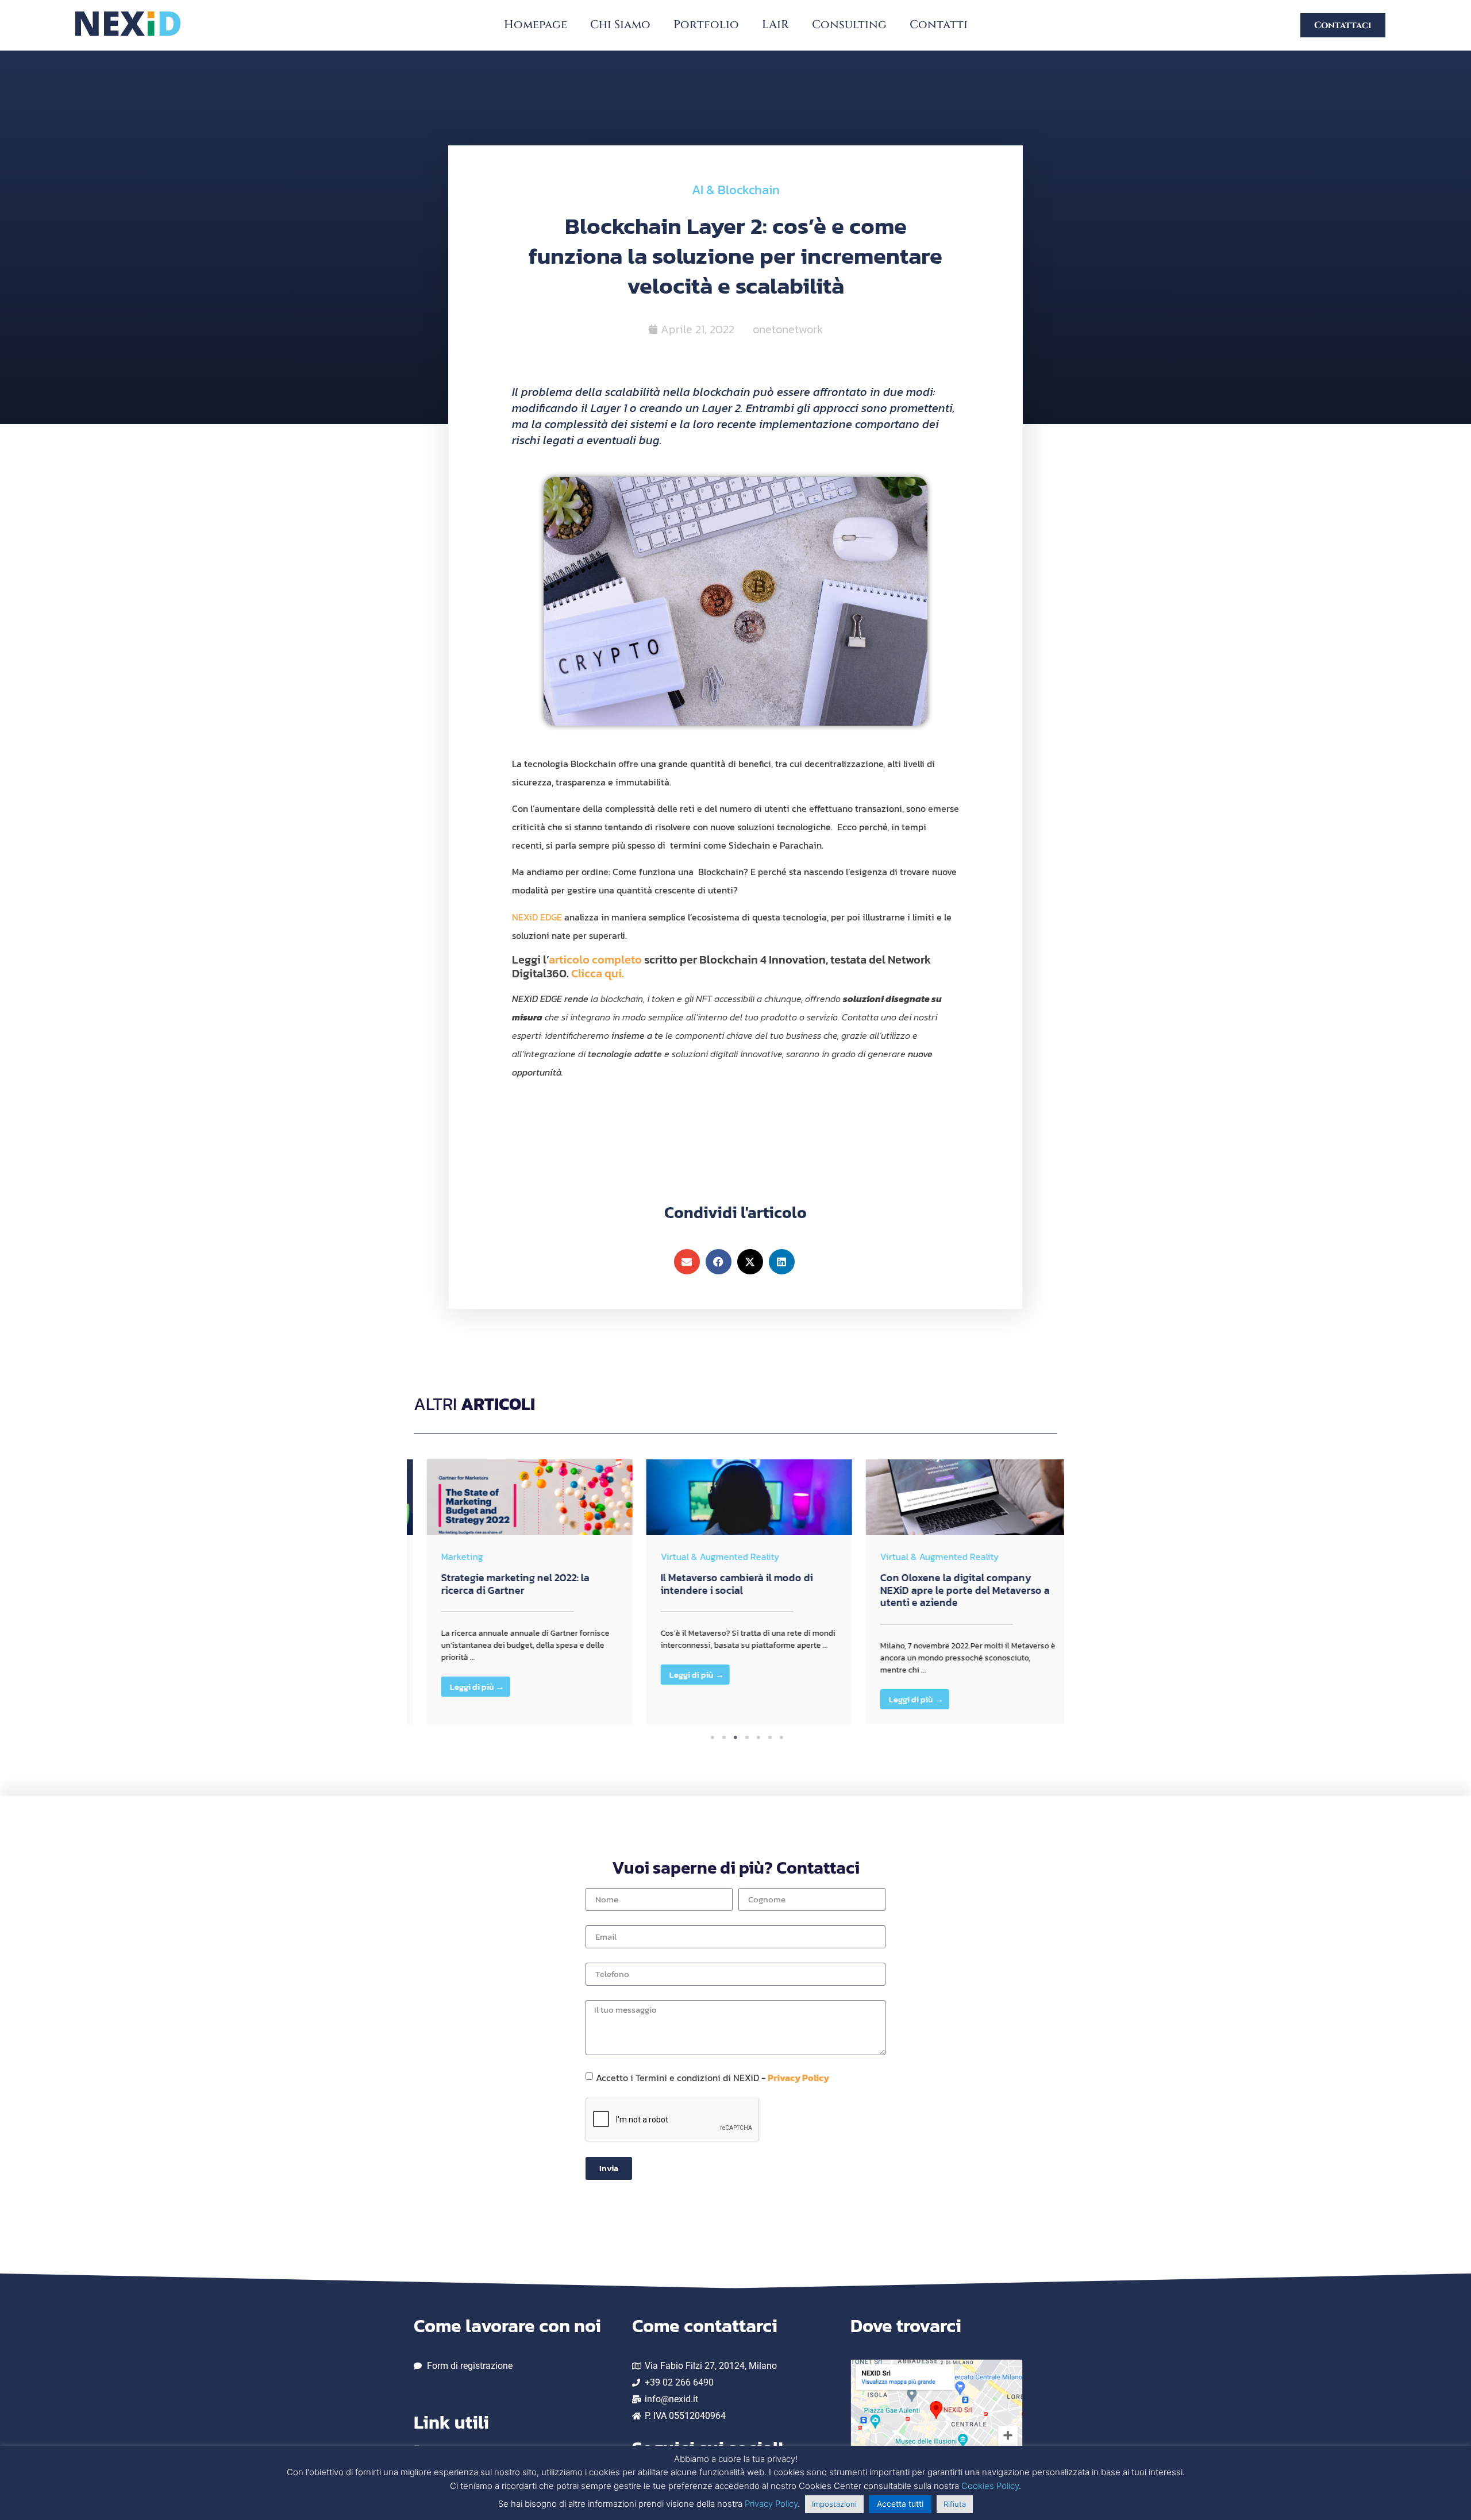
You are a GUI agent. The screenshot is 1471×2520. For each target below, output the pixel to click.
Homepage (536, 24)
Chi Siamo (620, 24)
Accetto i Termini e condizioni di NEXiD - (713, 2077)
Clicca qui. (598, 973)
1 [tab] (713, 1737)
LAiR (775, 24)
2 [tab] (724, 1737)
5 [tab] (758, 1737)
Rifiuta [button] (955, 2504)
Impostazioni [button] (834, 2504)
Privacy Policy (798, 2077)
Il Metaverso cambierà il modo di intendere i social (724, 1584)
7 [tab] (781, 1737)
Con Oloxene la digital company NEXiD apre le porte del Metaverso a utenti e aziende (952, 1590)
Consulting (849, 24)
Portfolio (706, 24)
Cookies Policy (990, 2486)
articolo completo (595, 960)
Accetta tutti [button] (900, 2504)
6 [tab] (770, 1737)
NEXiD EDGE (537, 917)
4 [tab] (747, 1737)
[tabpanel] (517, 1594)
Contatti (939, 24)
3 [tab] (735, 1737)
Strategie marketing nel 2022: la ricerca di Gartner (502, 1584)
